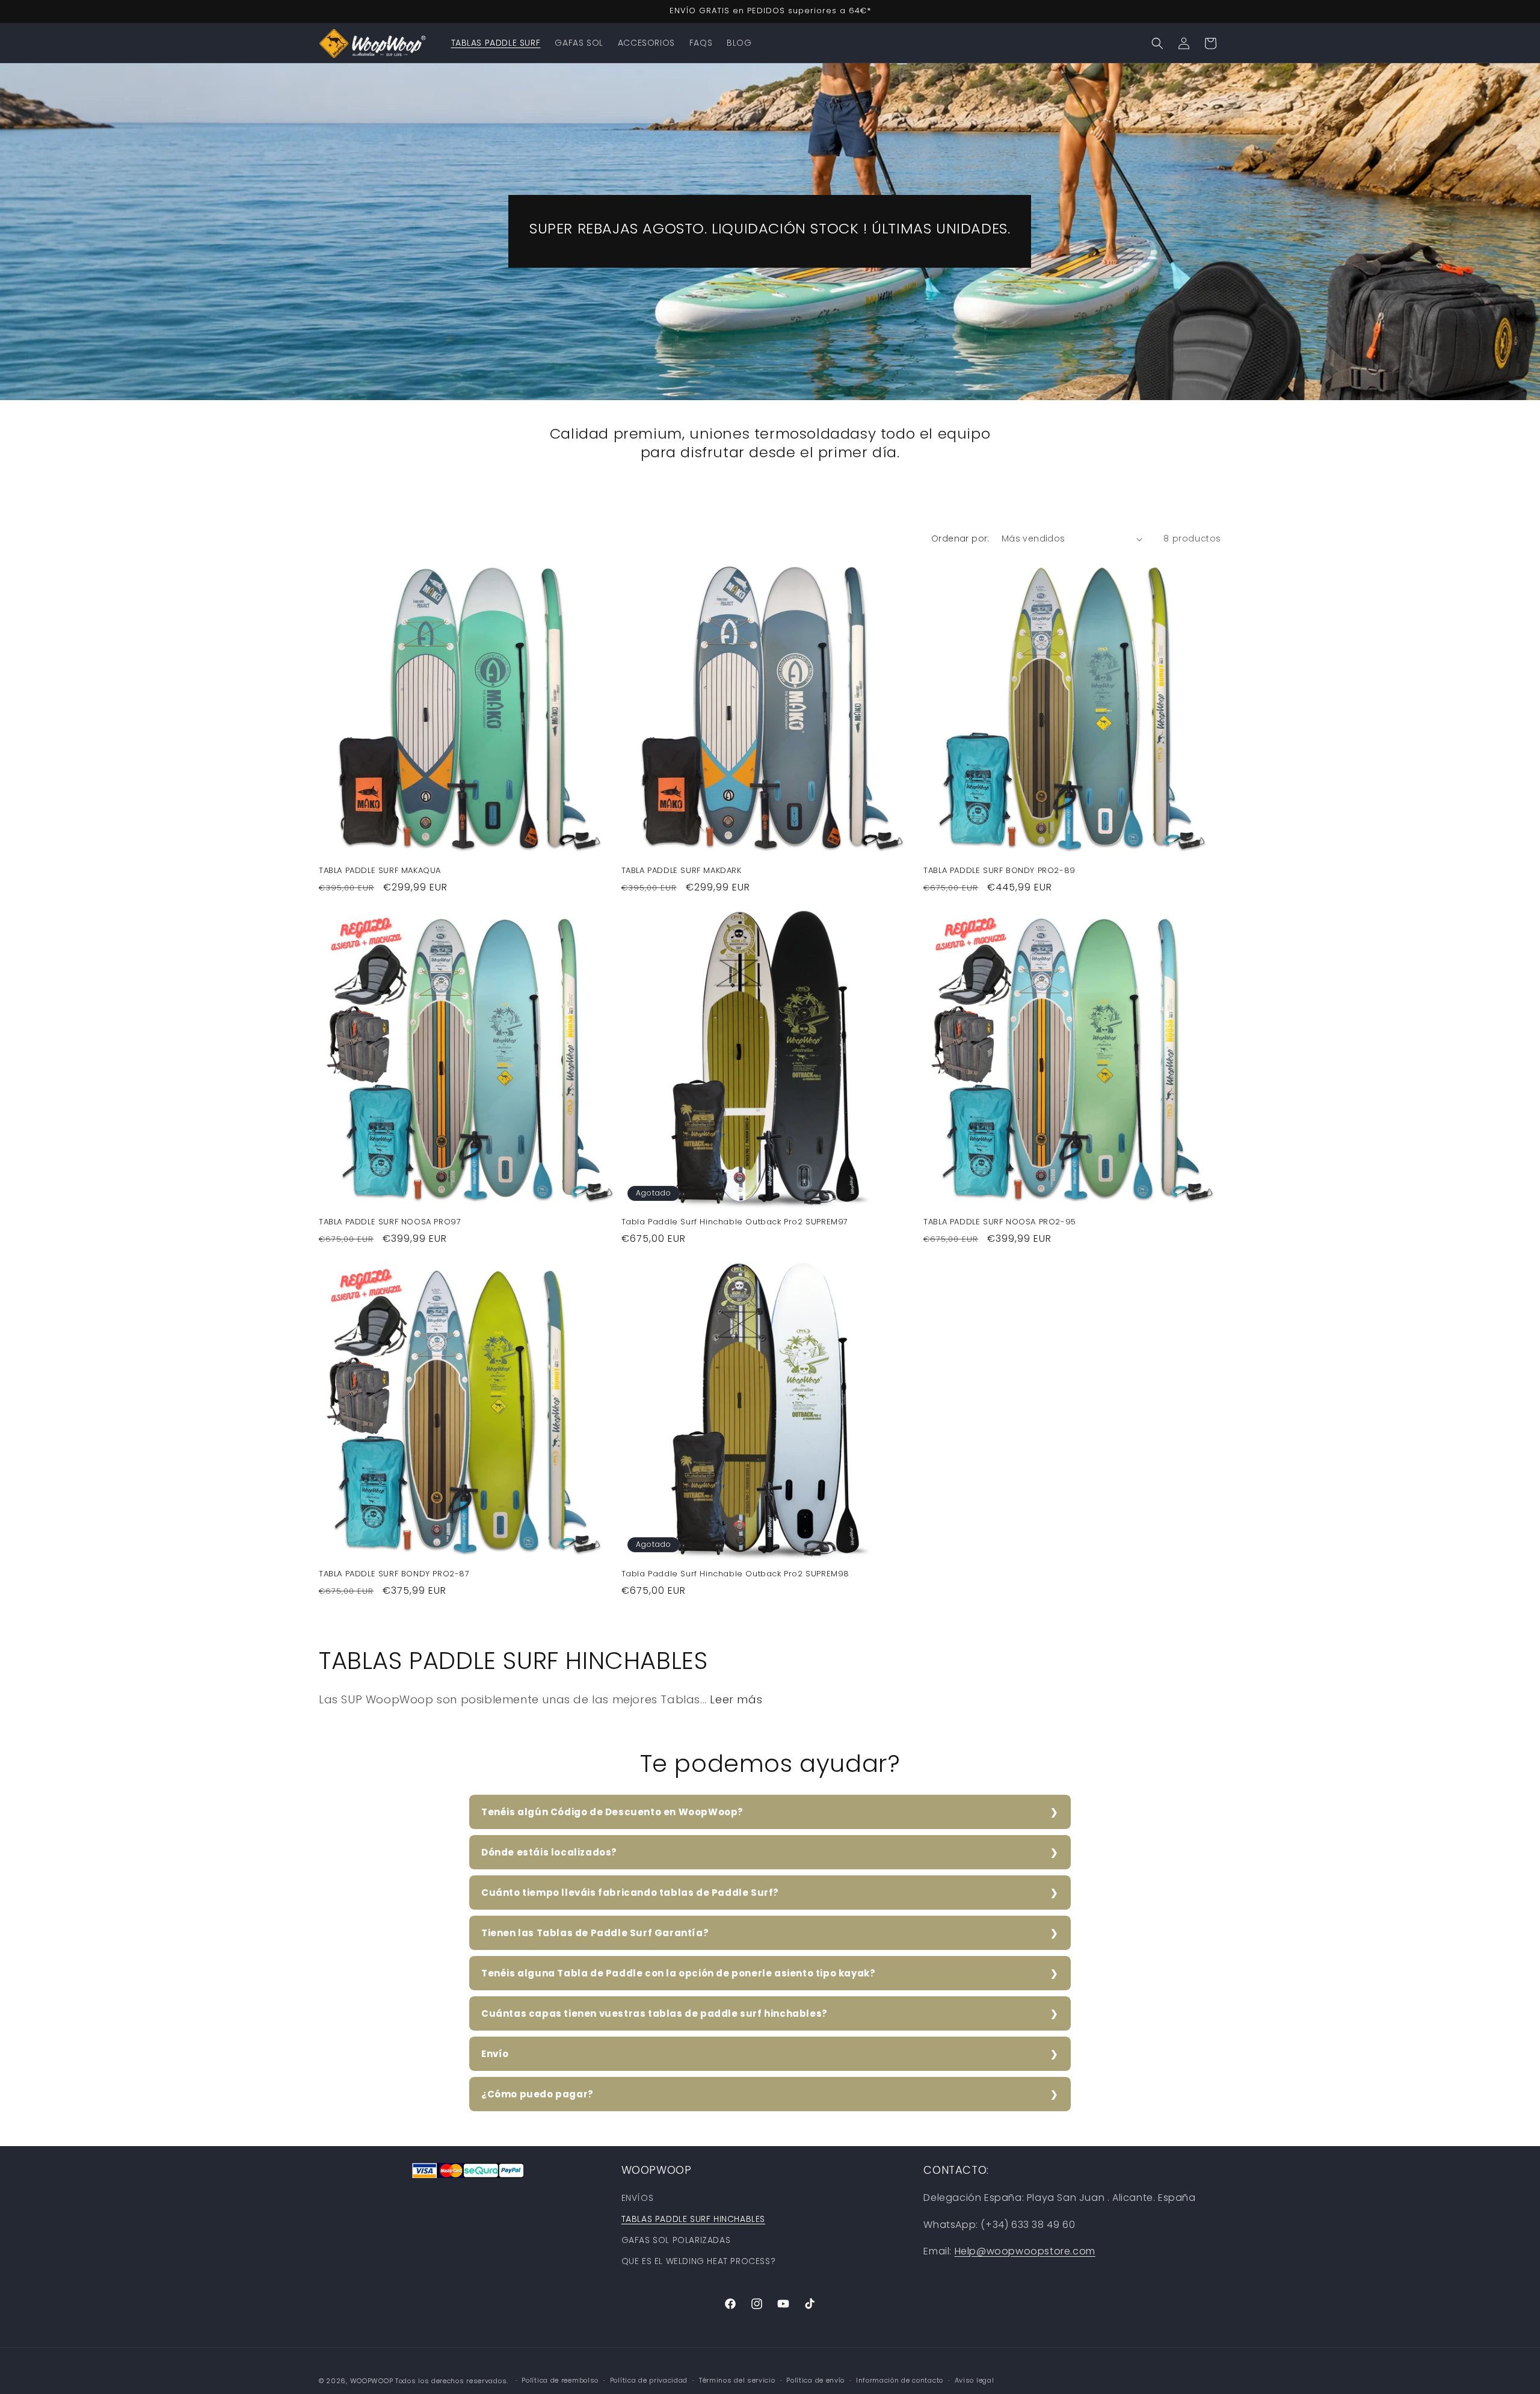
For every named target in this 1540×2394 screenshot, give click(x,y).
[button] (1157, 43)
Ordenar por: (960, 538)
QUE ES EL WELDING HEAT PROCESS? (699, 2261)
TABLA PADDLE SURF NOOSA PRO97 (390, 1222)
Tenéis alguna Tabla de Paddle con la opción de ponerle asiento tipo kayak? (678, 1973)
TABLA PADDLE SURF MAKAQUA (380, 871)
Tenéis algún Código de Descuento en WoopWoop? (612, 1812)
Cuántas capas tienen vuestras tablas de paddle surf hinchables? (654, 2013)
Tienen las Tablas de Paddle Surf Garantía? (595, 1933)
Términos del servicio (737, 2380)
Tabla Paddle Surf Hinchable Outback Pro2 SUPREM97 (735, 1222)
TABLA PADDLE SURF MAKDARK (682, 871)
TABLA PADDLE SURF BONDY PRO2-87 (394, 1574)
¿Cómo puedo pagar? (537, 2094)
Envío (495, 2054)
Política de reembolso (560, 2380)
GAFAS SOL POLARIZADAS (676, 2240)
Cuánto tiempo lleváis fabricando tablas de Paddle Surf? (630, 1893)
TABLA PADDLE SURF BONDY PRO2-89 (999, 871)
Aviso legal (975, 2380)
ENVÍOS (638, 2198)
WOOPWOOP (372, 2381)
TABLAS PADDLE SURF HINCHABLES (693, 2219)
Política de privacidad (649, 2380)
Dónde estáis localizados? (549, 1852)
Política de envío (815, 2380)
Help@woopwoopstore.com (1025, 2251)
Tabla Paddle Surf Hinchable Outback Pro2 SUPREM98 (735, 1574)
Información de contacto (900, 2380)
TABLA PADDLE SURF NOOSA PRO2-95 (1000, 1222)
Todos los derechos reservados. (453, 2381)
